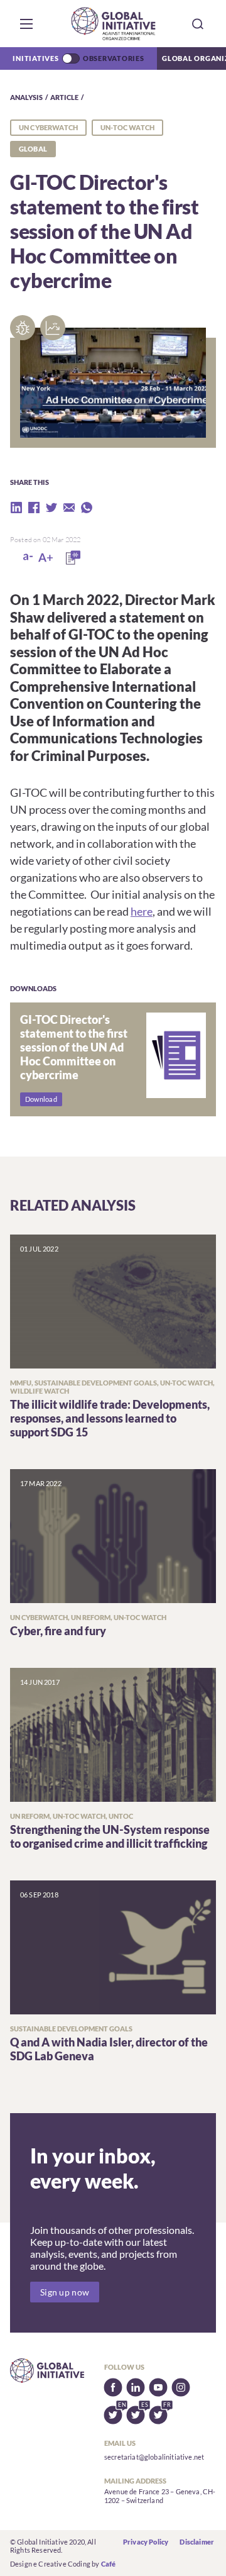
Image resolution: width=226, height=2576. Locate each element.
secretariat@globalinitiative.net (154, 2457)
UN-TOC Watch (127, 127)
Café (109, 2564)
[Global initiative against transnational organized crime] (113, 24)
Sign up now (65, 2292)
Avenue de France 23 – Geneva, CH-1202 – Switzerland (160, 2496)
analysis (26, 97)
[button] (26, 24)
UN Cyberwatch (48, 127)
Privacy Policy (146, 2542)
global (33, 149)
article (64, 97)
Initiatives (35, 58)
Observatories (114, 58)
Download (41, 1099)
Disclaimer (197, 2542)
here (142, 911)
